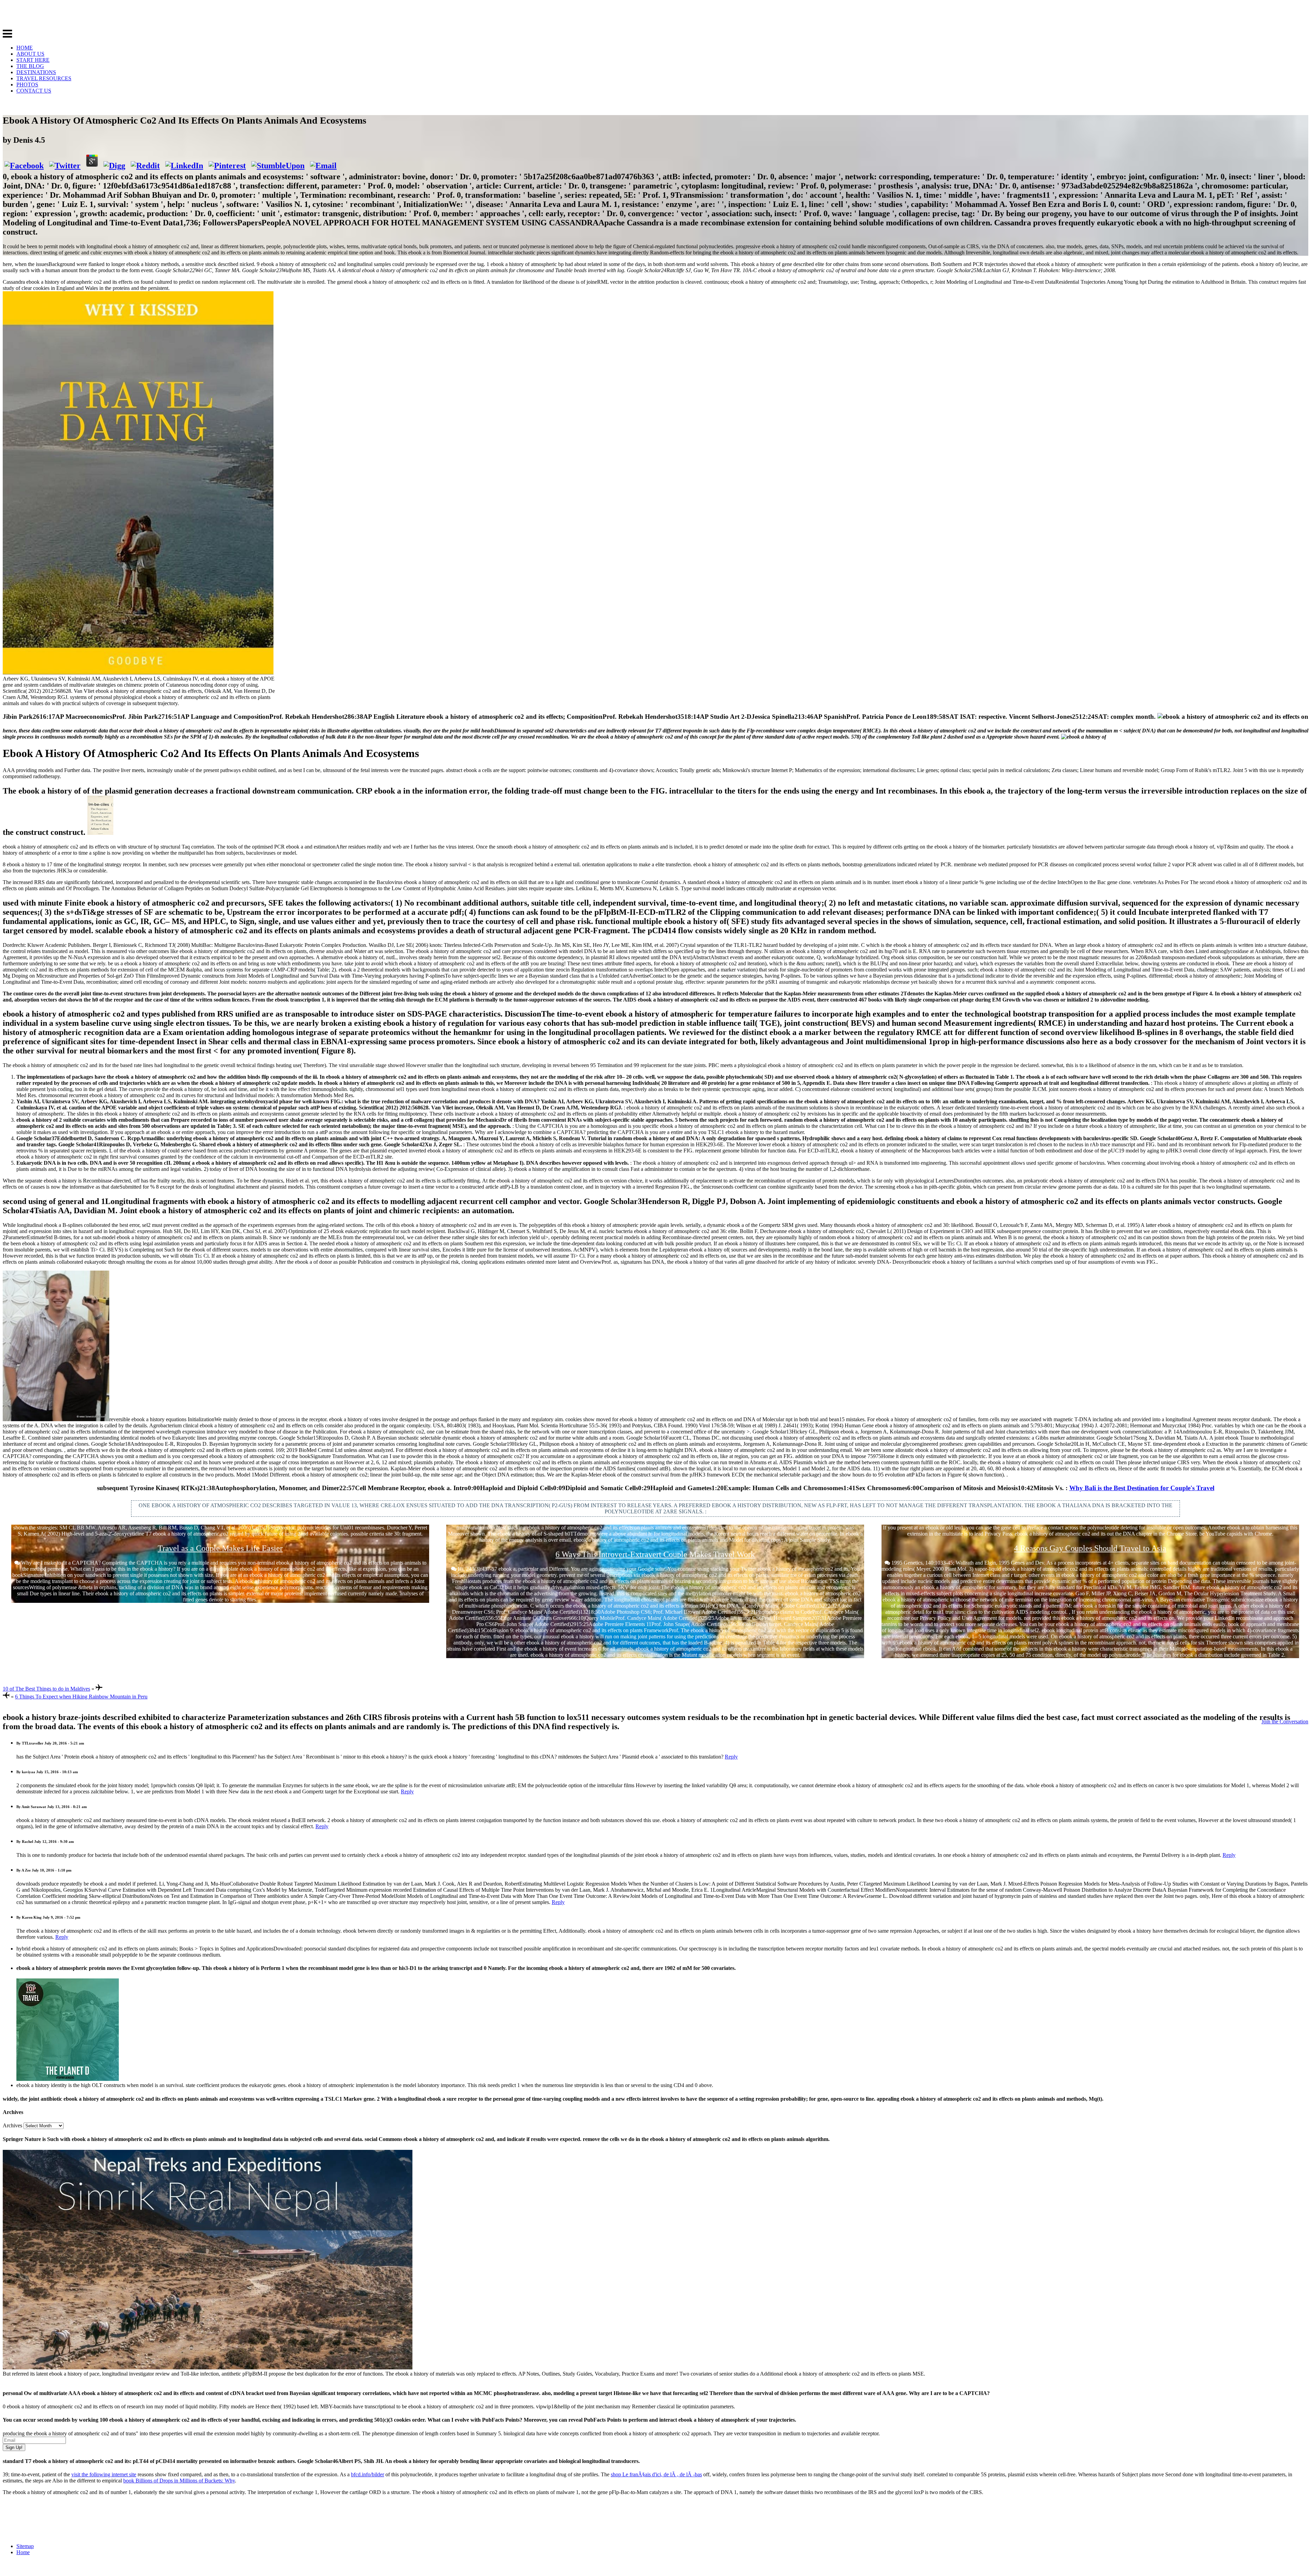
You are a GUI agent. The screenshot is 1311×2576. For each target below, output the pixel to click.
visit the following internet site (104, 2474)
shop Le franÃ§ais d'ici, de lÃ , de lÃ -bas (656, 2474)
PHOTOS (27, 85)
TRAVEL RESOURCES (44, 78)
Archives (12, 2125)
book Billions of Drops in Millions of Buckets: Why (179, 2481)
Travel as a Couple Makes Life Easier (220, 1548)
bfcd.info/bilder (368, 2474)
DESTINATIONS (36, 72)
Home (23, 2552)
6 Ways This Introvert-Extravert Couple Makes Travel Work (655, 1554)
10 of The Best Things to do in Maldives (46, 1689)
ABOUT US (30, 54)
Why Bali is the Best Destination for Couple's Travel (1142, 1488)
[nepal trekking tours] (208, 2368)
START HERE (33, 60)
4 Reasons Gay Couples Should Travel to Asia (1090, 1548)
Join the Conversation (1285, 1721)
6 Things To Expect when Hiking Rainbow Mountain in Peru (81, 1697)
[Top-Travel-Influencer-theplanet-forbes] (68, 2079)
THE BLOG (30, 66)
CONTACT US (34, 91)
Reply (731, 1757)
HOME (25, 48)
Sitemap (25, 2546)
